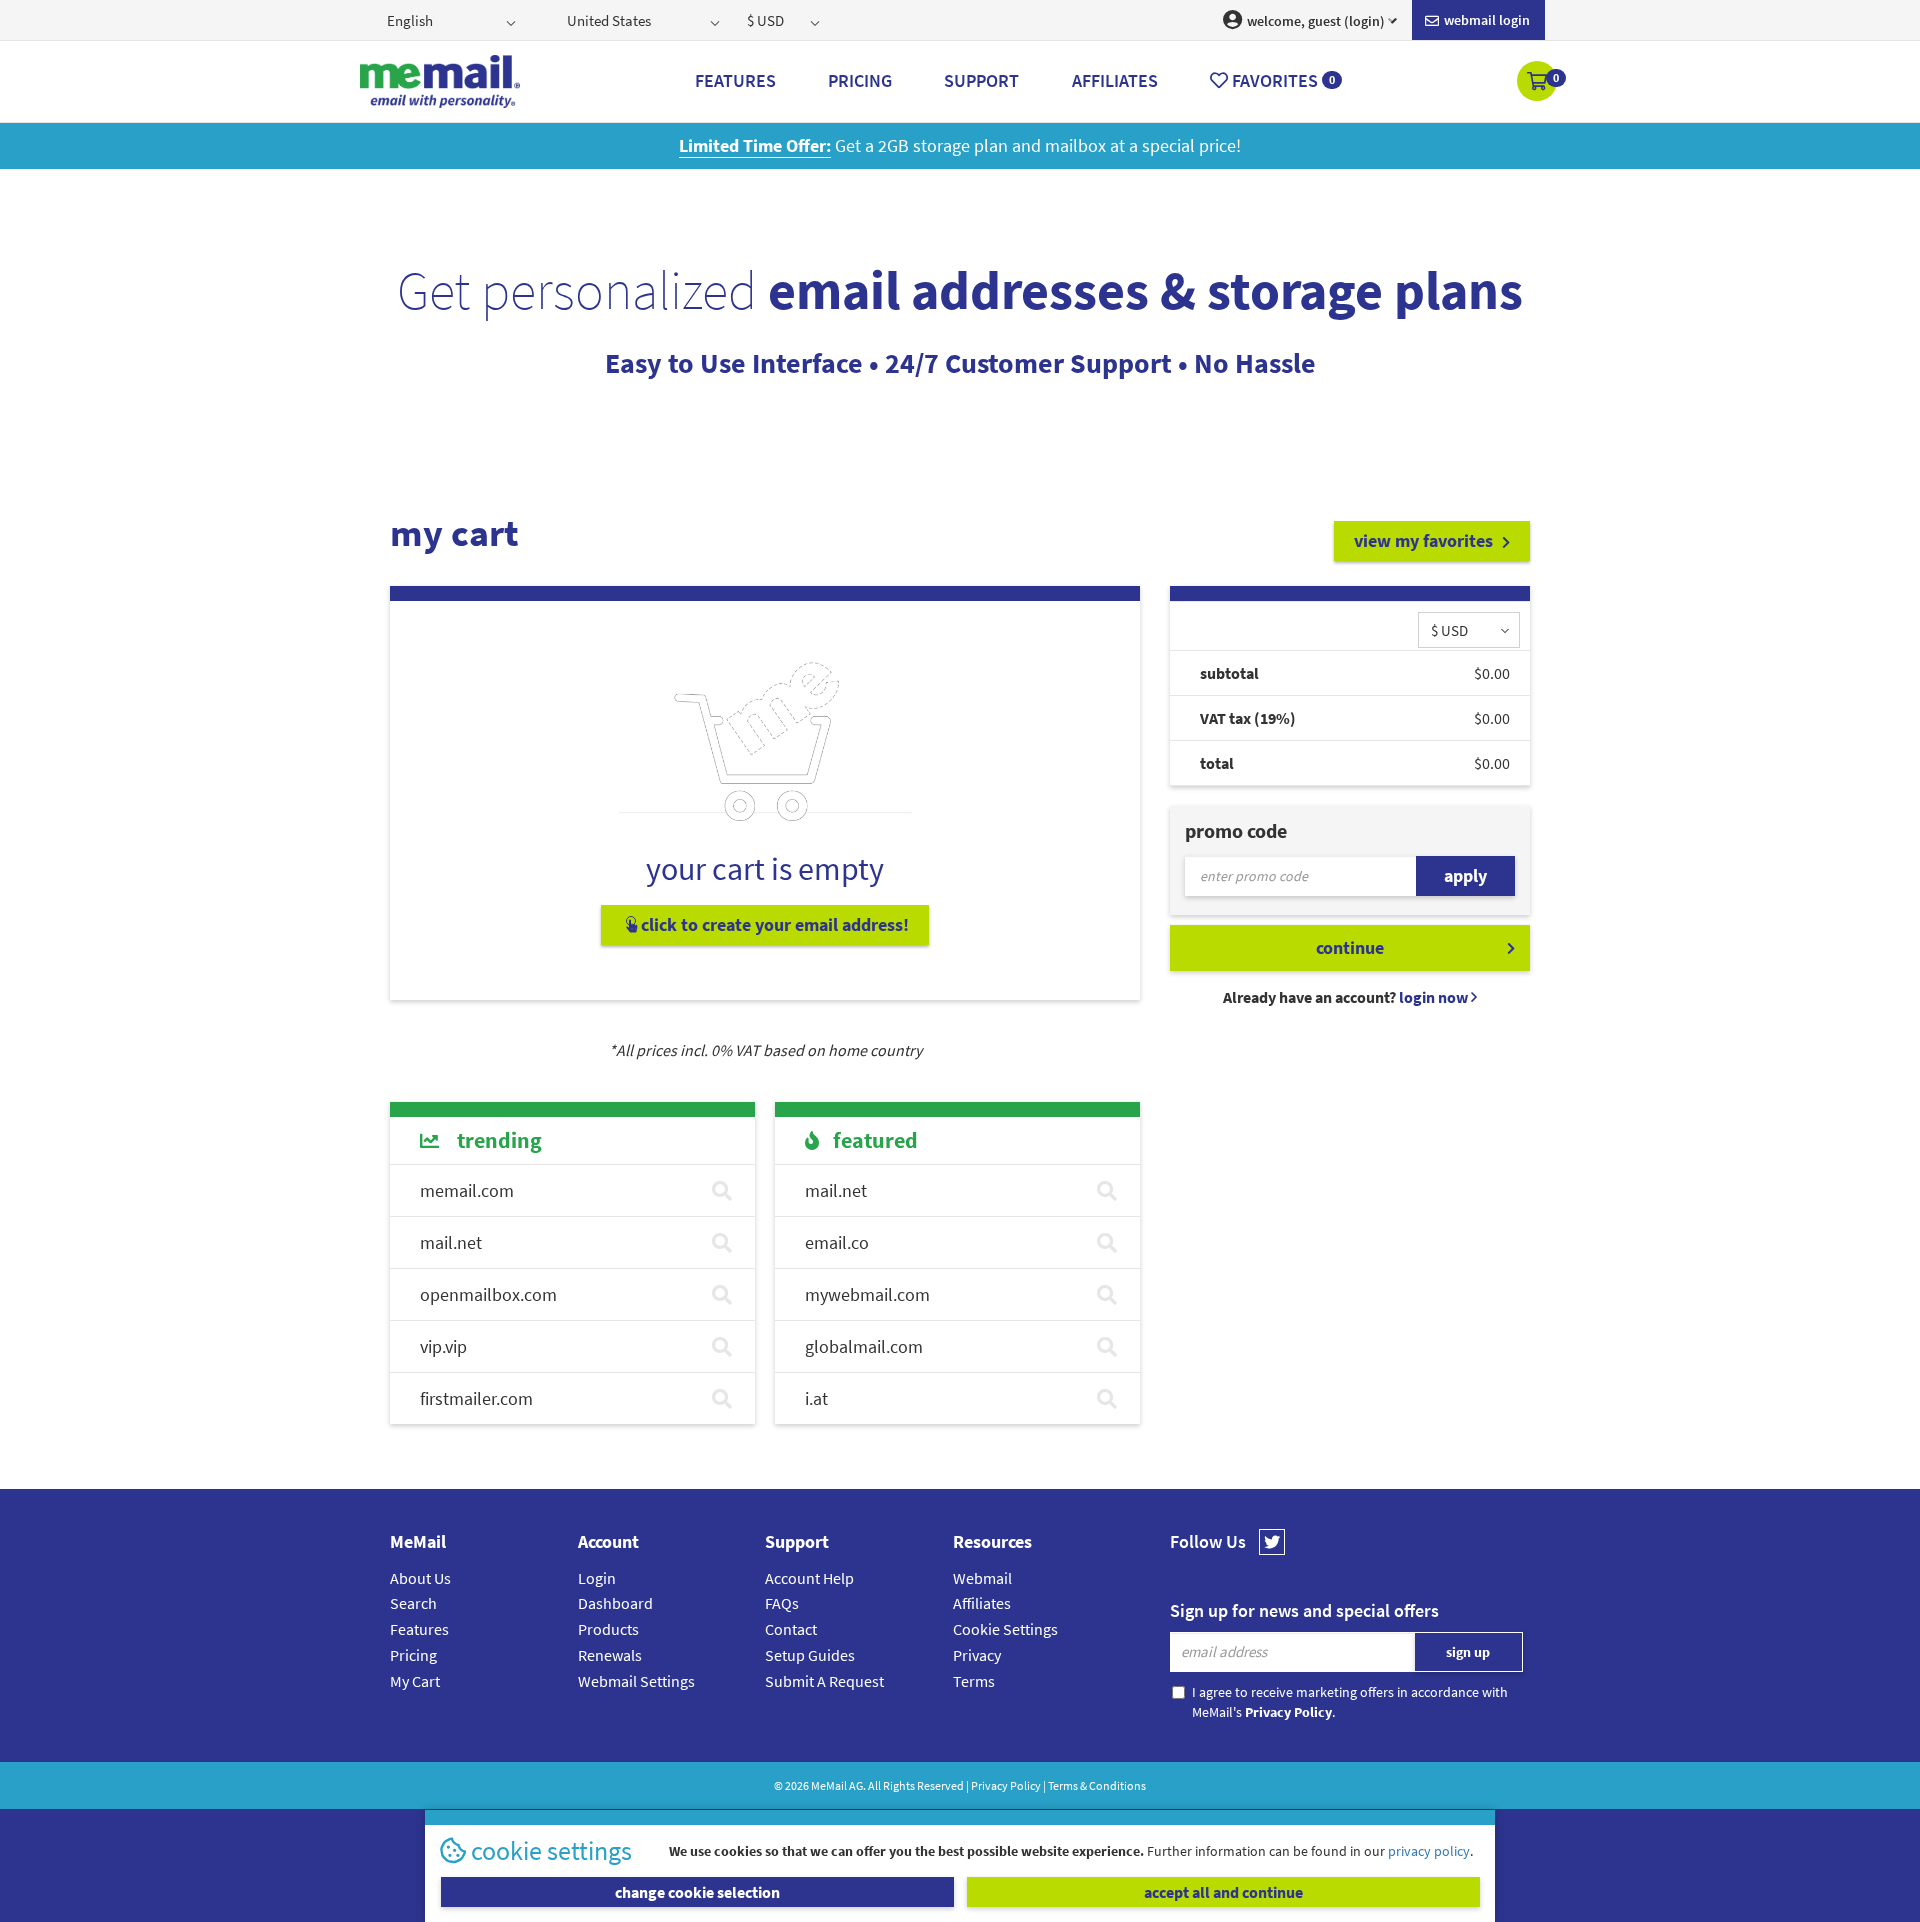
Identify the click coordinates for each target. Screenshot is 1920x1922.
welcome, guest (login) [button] (1314, 21)
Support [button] (981, 80)
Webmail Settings (636, 1681)
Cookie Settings (1005, 1629)
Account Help (809, 1578)
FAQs (782, 1603)
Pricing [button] (860, 80)
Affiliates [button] (1115, 80)
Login (597, 1578)
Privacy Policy (1006, 1785)
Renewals (610, 1655)
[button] (1538, 83)
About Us (420, 1578)
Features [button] (735, 80)
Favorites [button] (1281, 80)
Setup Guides (810, 1655)
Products (608, 1629)
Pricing (413, 1655)
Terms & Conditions (1097, 1785)
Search (413, 1603)
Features (419, 1629)
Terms (974, 1681)
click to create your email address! (773, 924)
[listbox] (453, 20)
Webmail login (1485, 20)
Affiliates (982, 1603)
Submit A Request (824, 1681)
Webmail (982, 1578)
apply (1465, 875)
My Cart (415, 1681)
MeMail (829, 1785)
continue (1350, 947)
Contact (791, 1629)
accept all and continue (1223, 1892)
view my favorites (1425, 540)
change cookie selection (697, 1892)
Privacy (977, 1655)
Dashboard (615, 1603)
